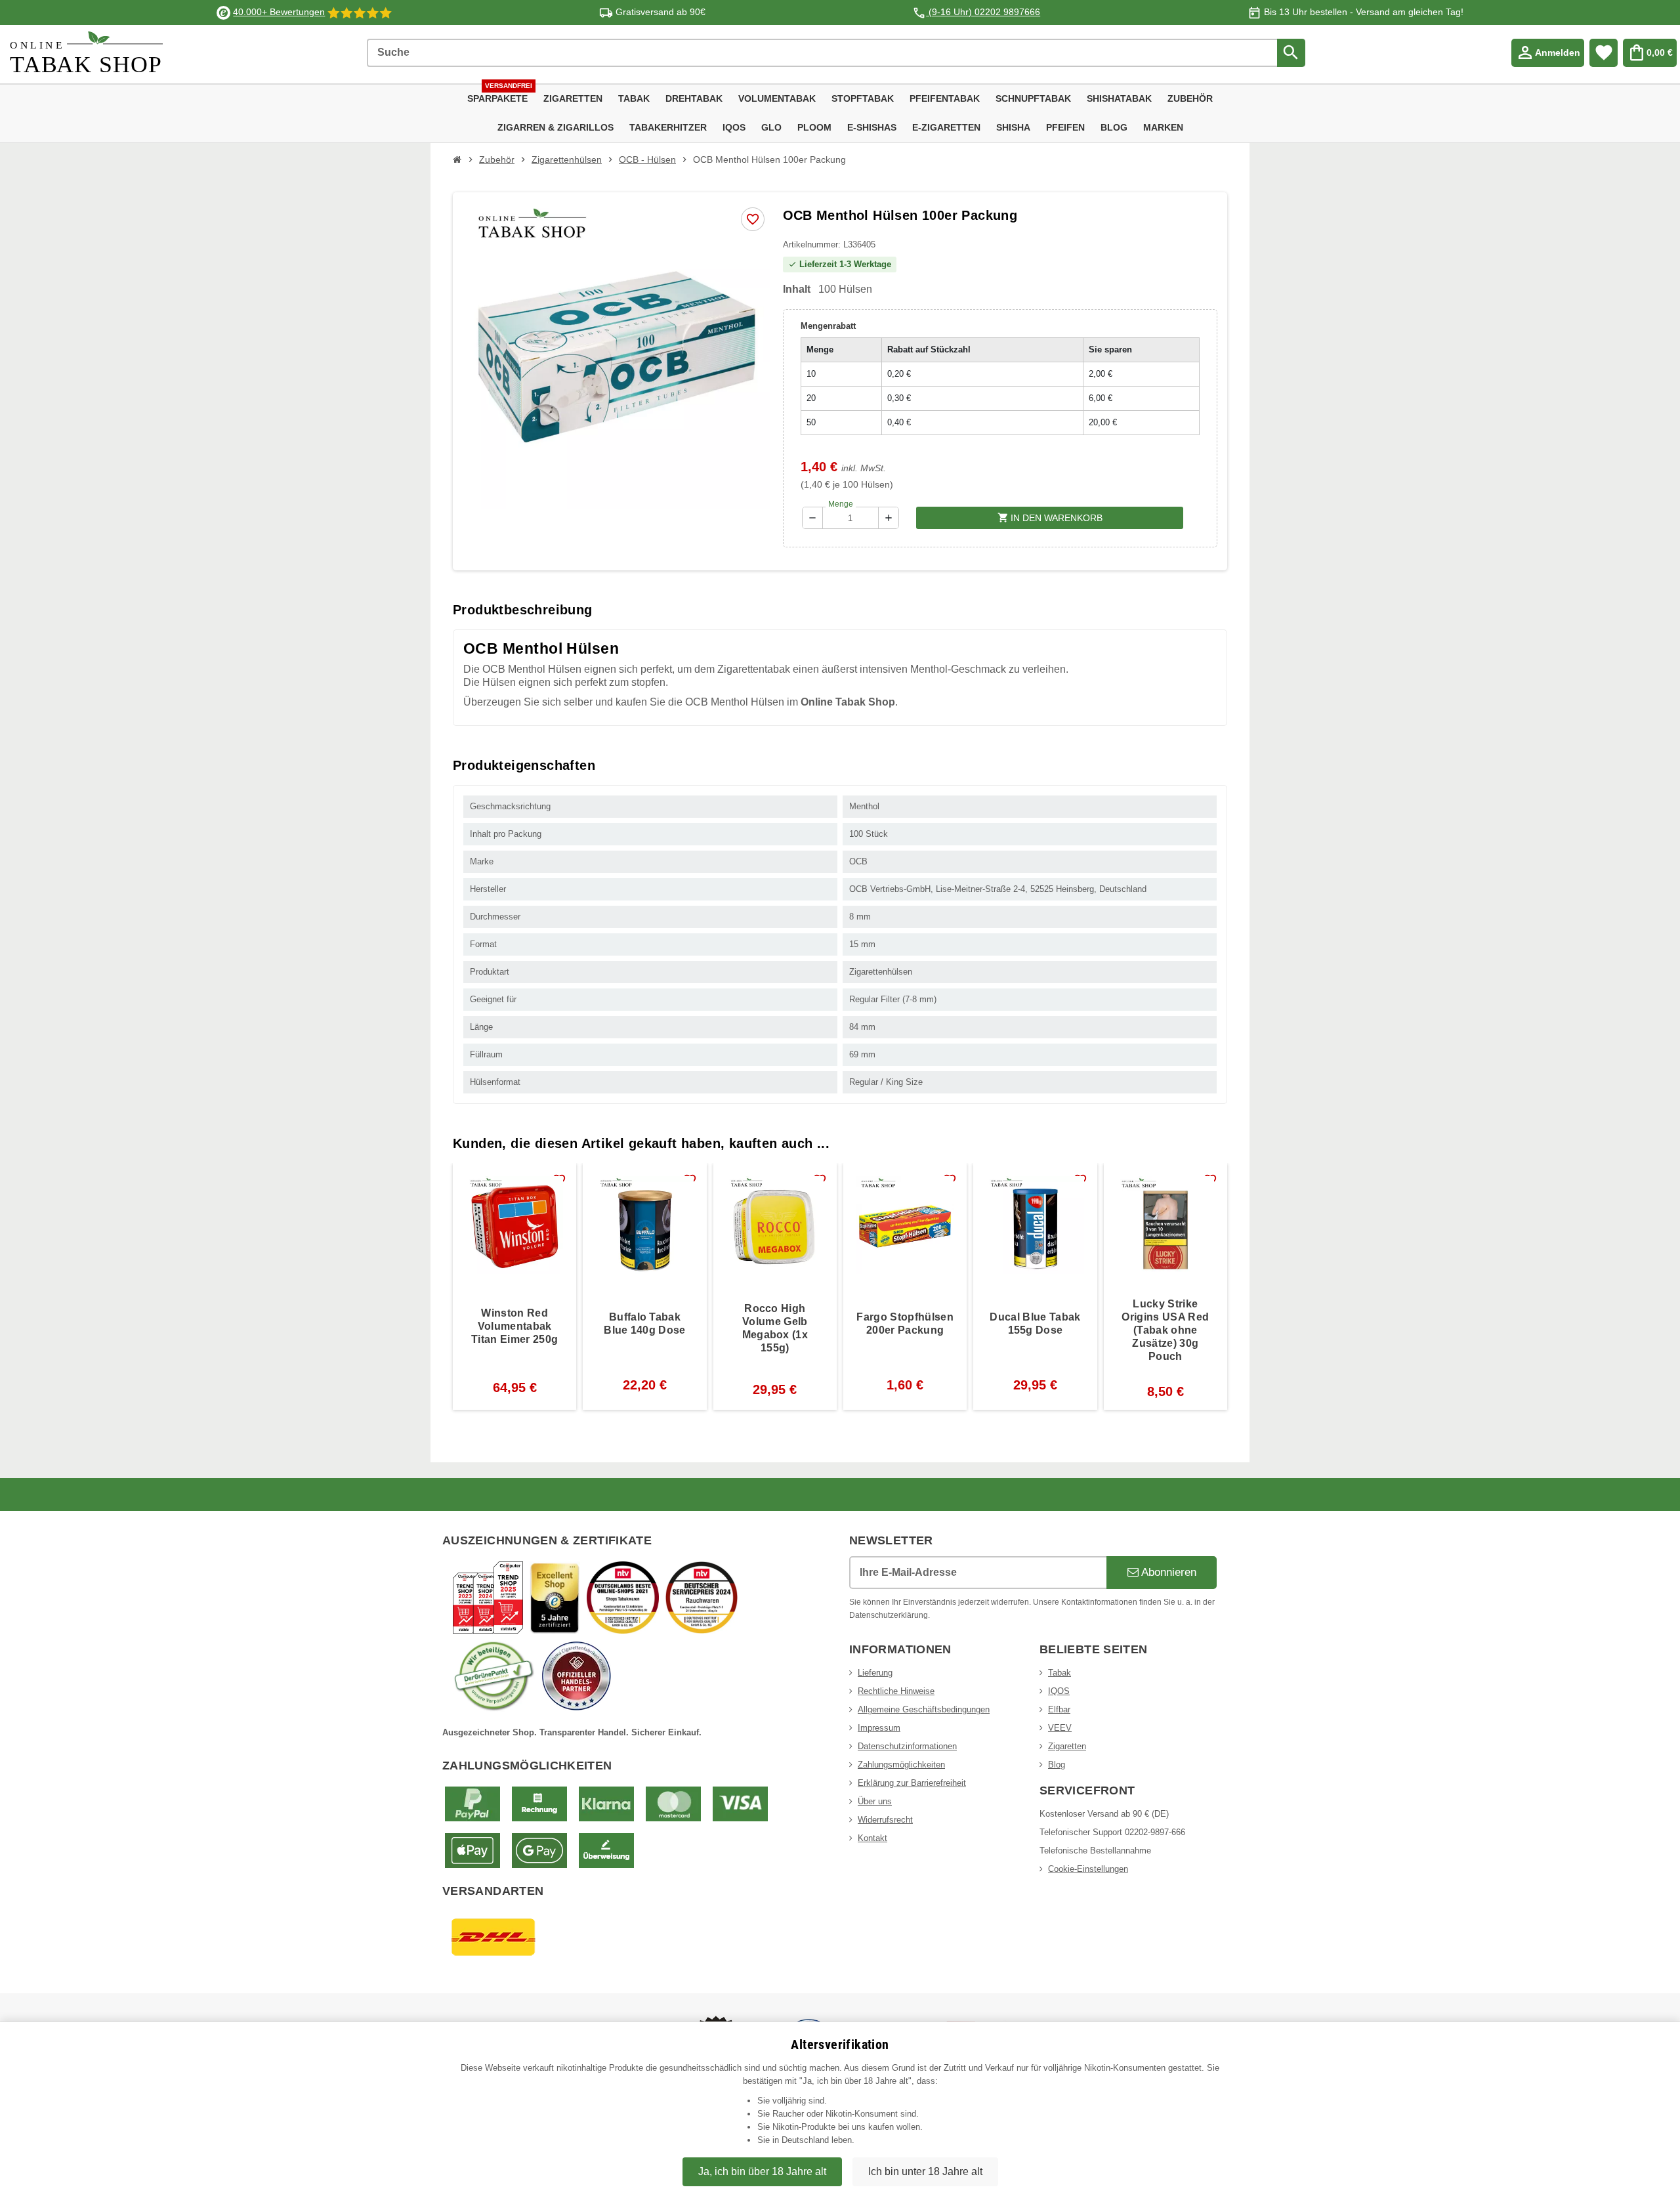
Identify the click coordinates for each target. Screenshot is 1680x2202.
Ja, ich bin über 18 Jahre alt (762, 2171)
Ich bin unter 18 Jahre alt (925, 2171)
